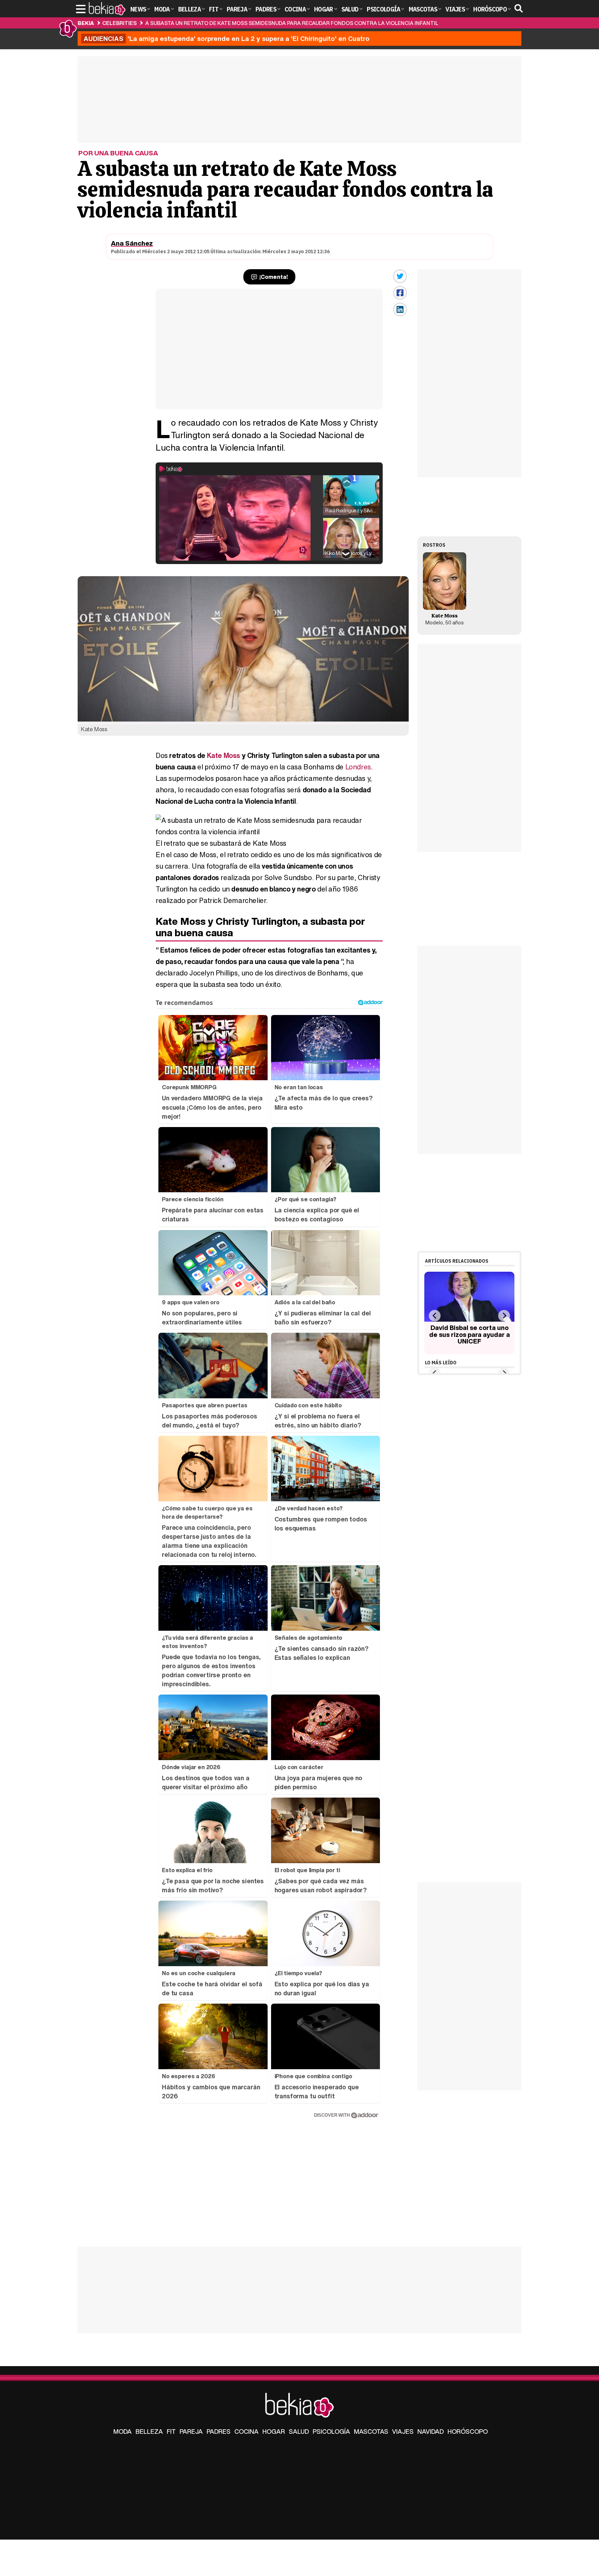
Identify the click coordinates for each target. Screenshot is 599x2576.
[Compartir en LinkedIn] (400, 309)
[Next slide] (504, 1316)
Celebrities (119, 23)
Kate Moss (224, 755)
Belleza (149, 2431)
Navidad (431, 2431)
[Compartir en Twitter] (400, 276)
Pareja (191, 2431)
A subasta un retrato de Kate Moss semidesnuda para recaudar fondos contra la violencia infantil (292, 23)
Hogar (274, 2431)
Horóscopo (468, 2431)
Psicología (331, 2431)
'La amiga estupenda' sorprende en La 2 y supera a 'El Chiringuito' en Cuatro (227, 39)
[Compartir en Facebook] (400, 293)
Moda (123, 2431)
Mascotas (371, 2431)
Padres (219, 2431)
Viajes (403, 2431)
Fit (171, 2431)
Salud (299, 2431)
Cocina (246, 2431)
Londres (358, 767)
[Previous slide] (435, 1316)
